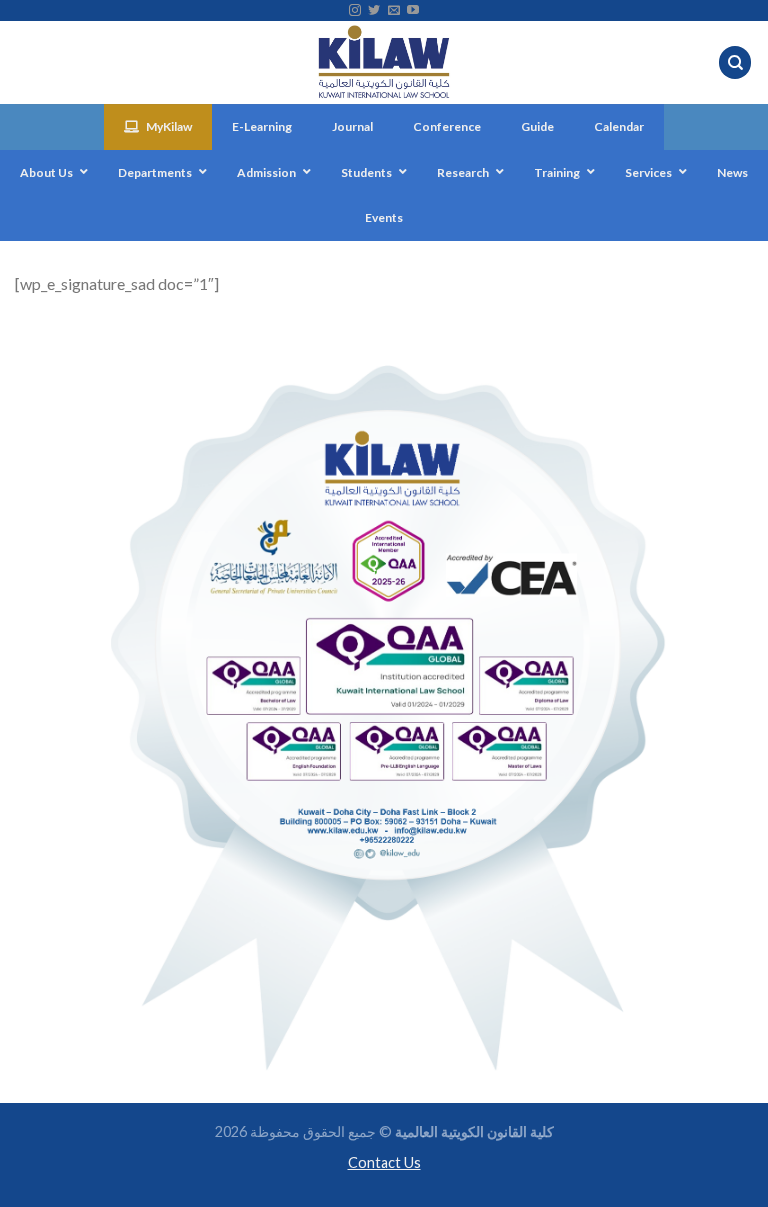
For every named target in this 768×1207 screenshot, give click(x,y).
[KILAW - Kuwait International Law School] (384, 62)
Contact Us (384, 1162)
